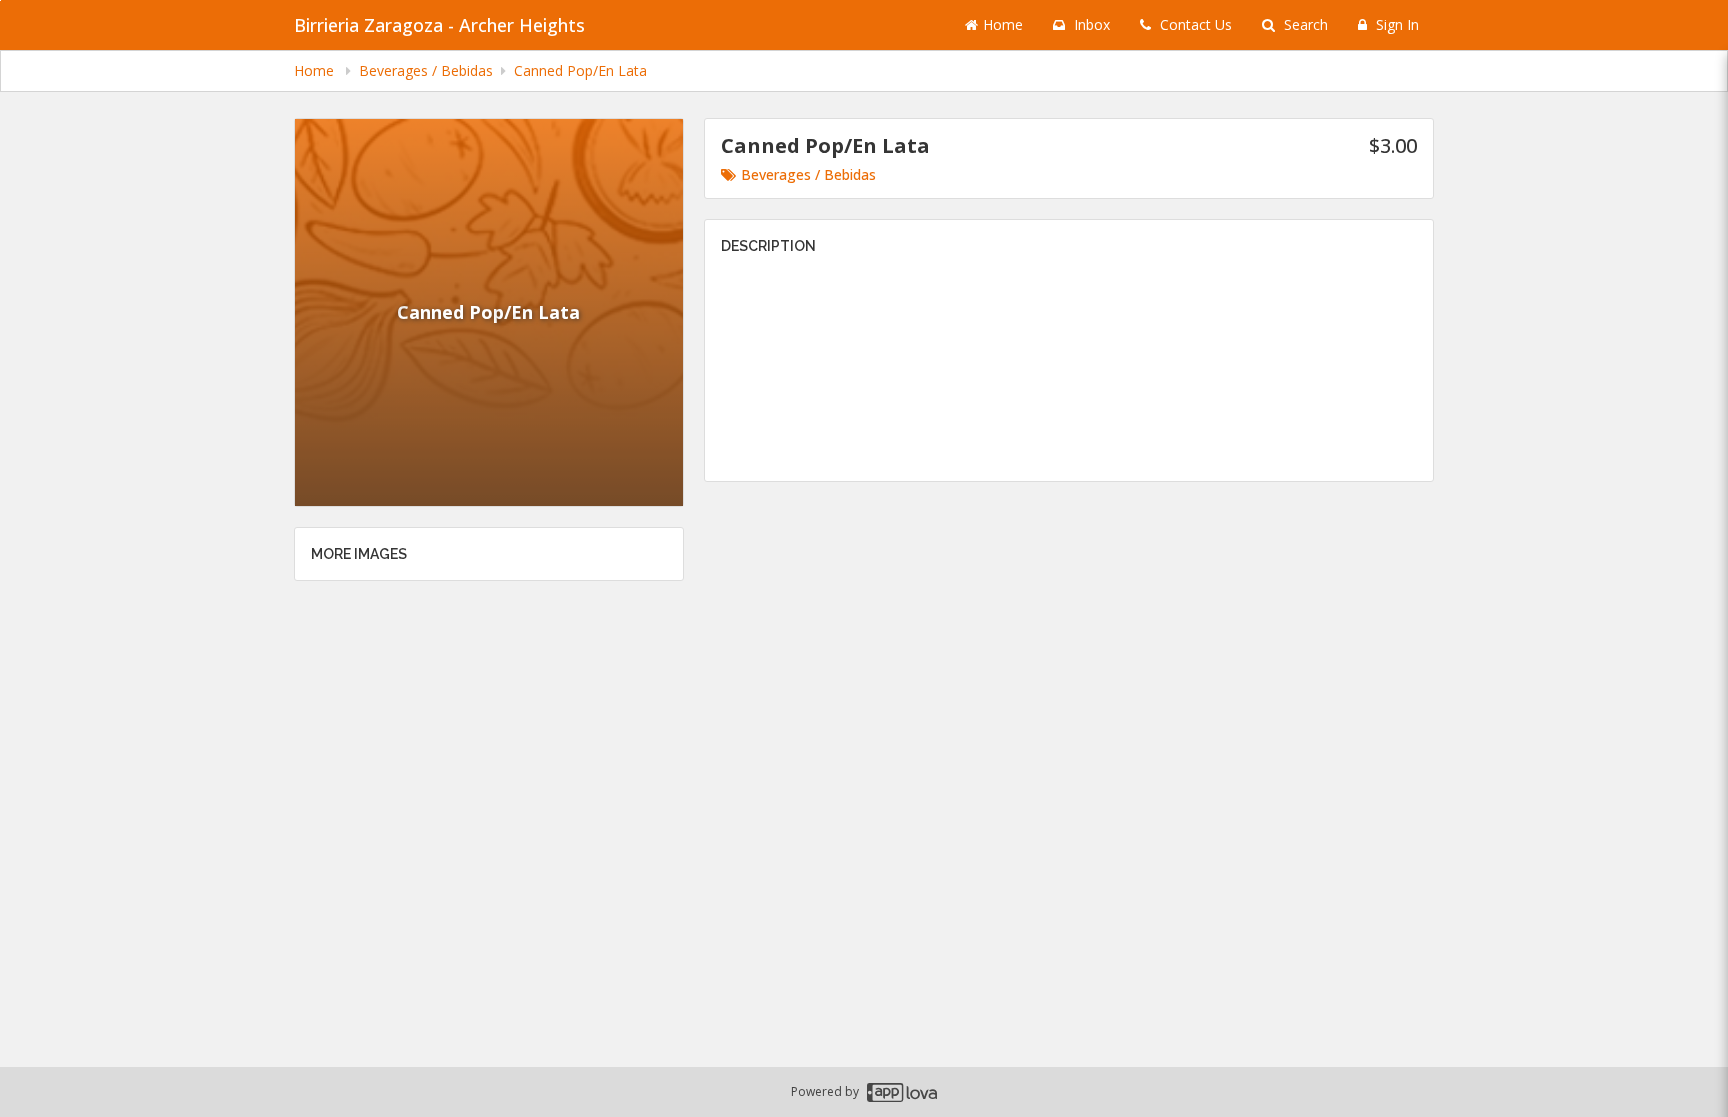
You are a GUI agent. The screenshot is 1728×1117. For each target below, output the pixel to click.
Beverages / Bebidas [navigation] (426, 70)
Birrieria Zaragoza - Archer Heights (439, 25)
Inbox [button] (1090, 24)
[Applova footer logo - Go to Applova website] (902, 1092)
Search (1304, 24)
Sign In (1395, 24)
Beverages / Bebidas (808, 174)
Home (1003, 24)
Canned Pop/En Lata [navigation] (580, 70)
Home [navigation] (316, 70)
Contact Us (1194, 24)
